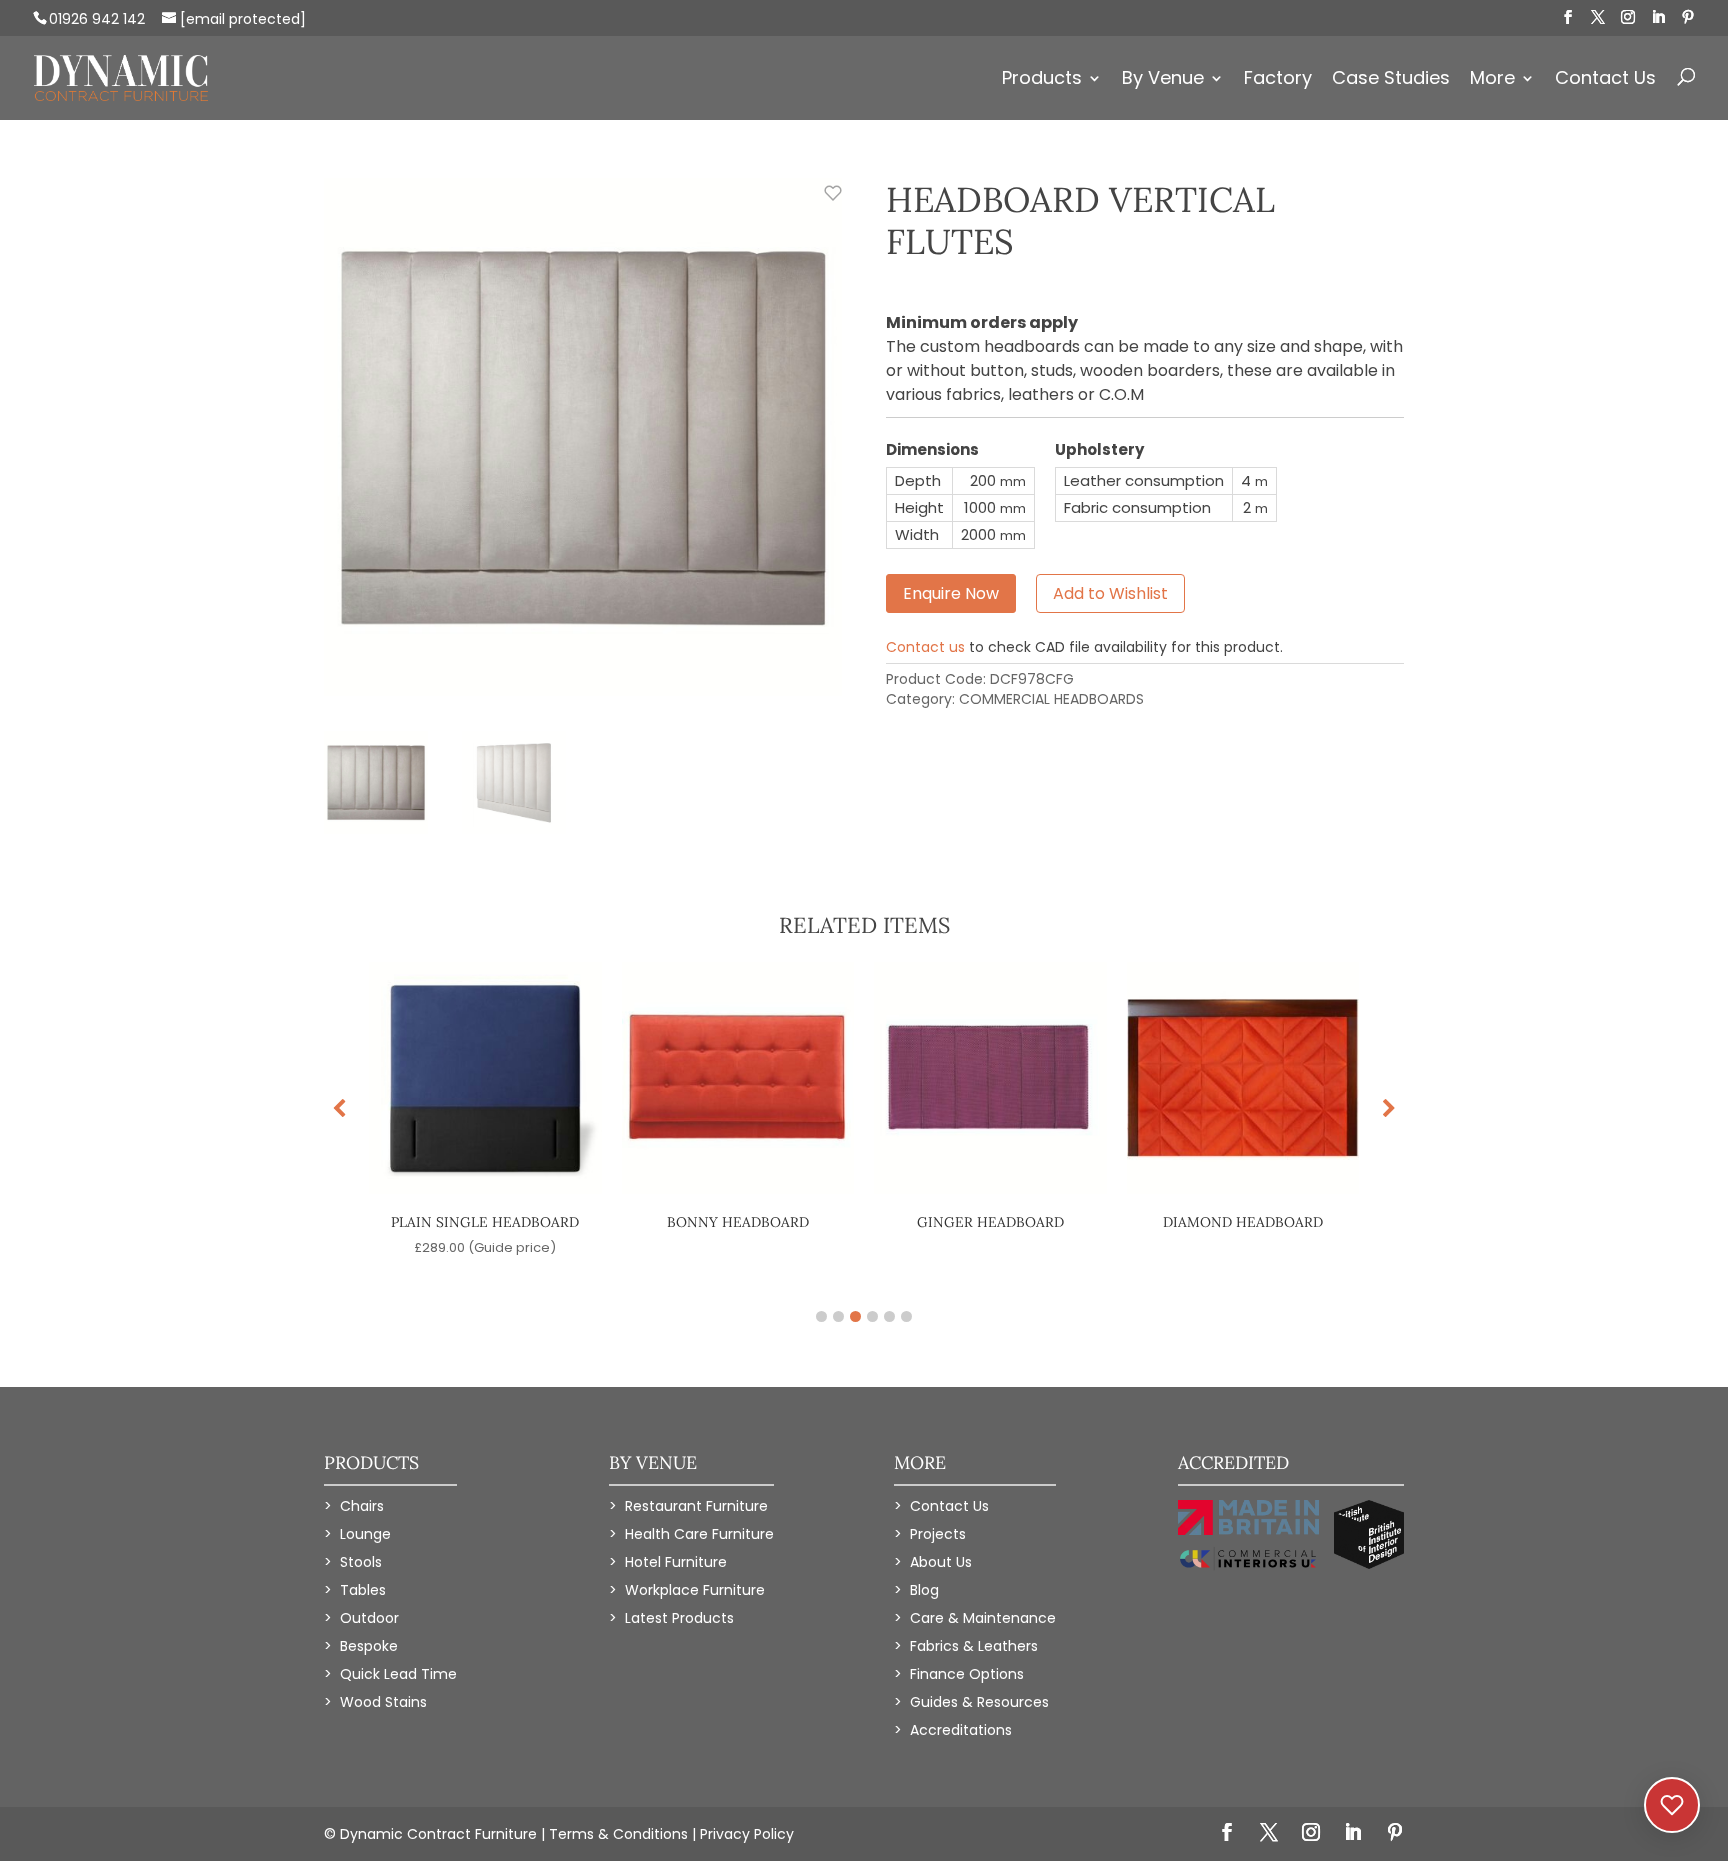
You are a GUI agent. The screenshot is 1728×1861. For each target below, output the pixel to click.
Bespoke (369, 1646)
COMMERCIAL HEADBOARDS (1051, 699)
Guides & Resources (979, 1702)
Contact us (925, 647)
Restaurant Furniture (696, 1506)
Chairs (362, 1506)
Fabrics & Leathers (974, 1646)
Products (1042, 80)
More (1492, 80)
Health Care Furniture (699, 1534)
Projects (938, 1534)
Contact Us (1605, 80)
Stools (361, 1562)
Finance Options (967, 1674)
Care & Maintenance (983, 1618)
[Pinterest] (1688, 17)
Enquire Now (951, 593)
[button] (1389, 1109)
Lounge (365, 1534)
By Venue (1163, 80)
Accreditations (961, 1730)
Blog (924, 1590)
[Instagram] (1628, 17)
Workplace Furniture (695, 1590)
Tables (363, 1590)
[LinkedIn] (1658, 17)
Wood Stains (383, 1702)
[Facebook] (1568, 17)
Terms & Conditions (618, 1834)
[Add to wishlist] (822, 204)
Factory (1278, 80)
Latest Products (679, 1618)
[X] (1598, 17)
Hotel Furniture (676, 1562)
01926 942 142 (97, 19)
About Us (941, 1562)
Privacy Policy (747, 1834)
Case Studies (1391, 80)
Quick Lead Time (398, 1674)
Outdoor (369, 1618)
